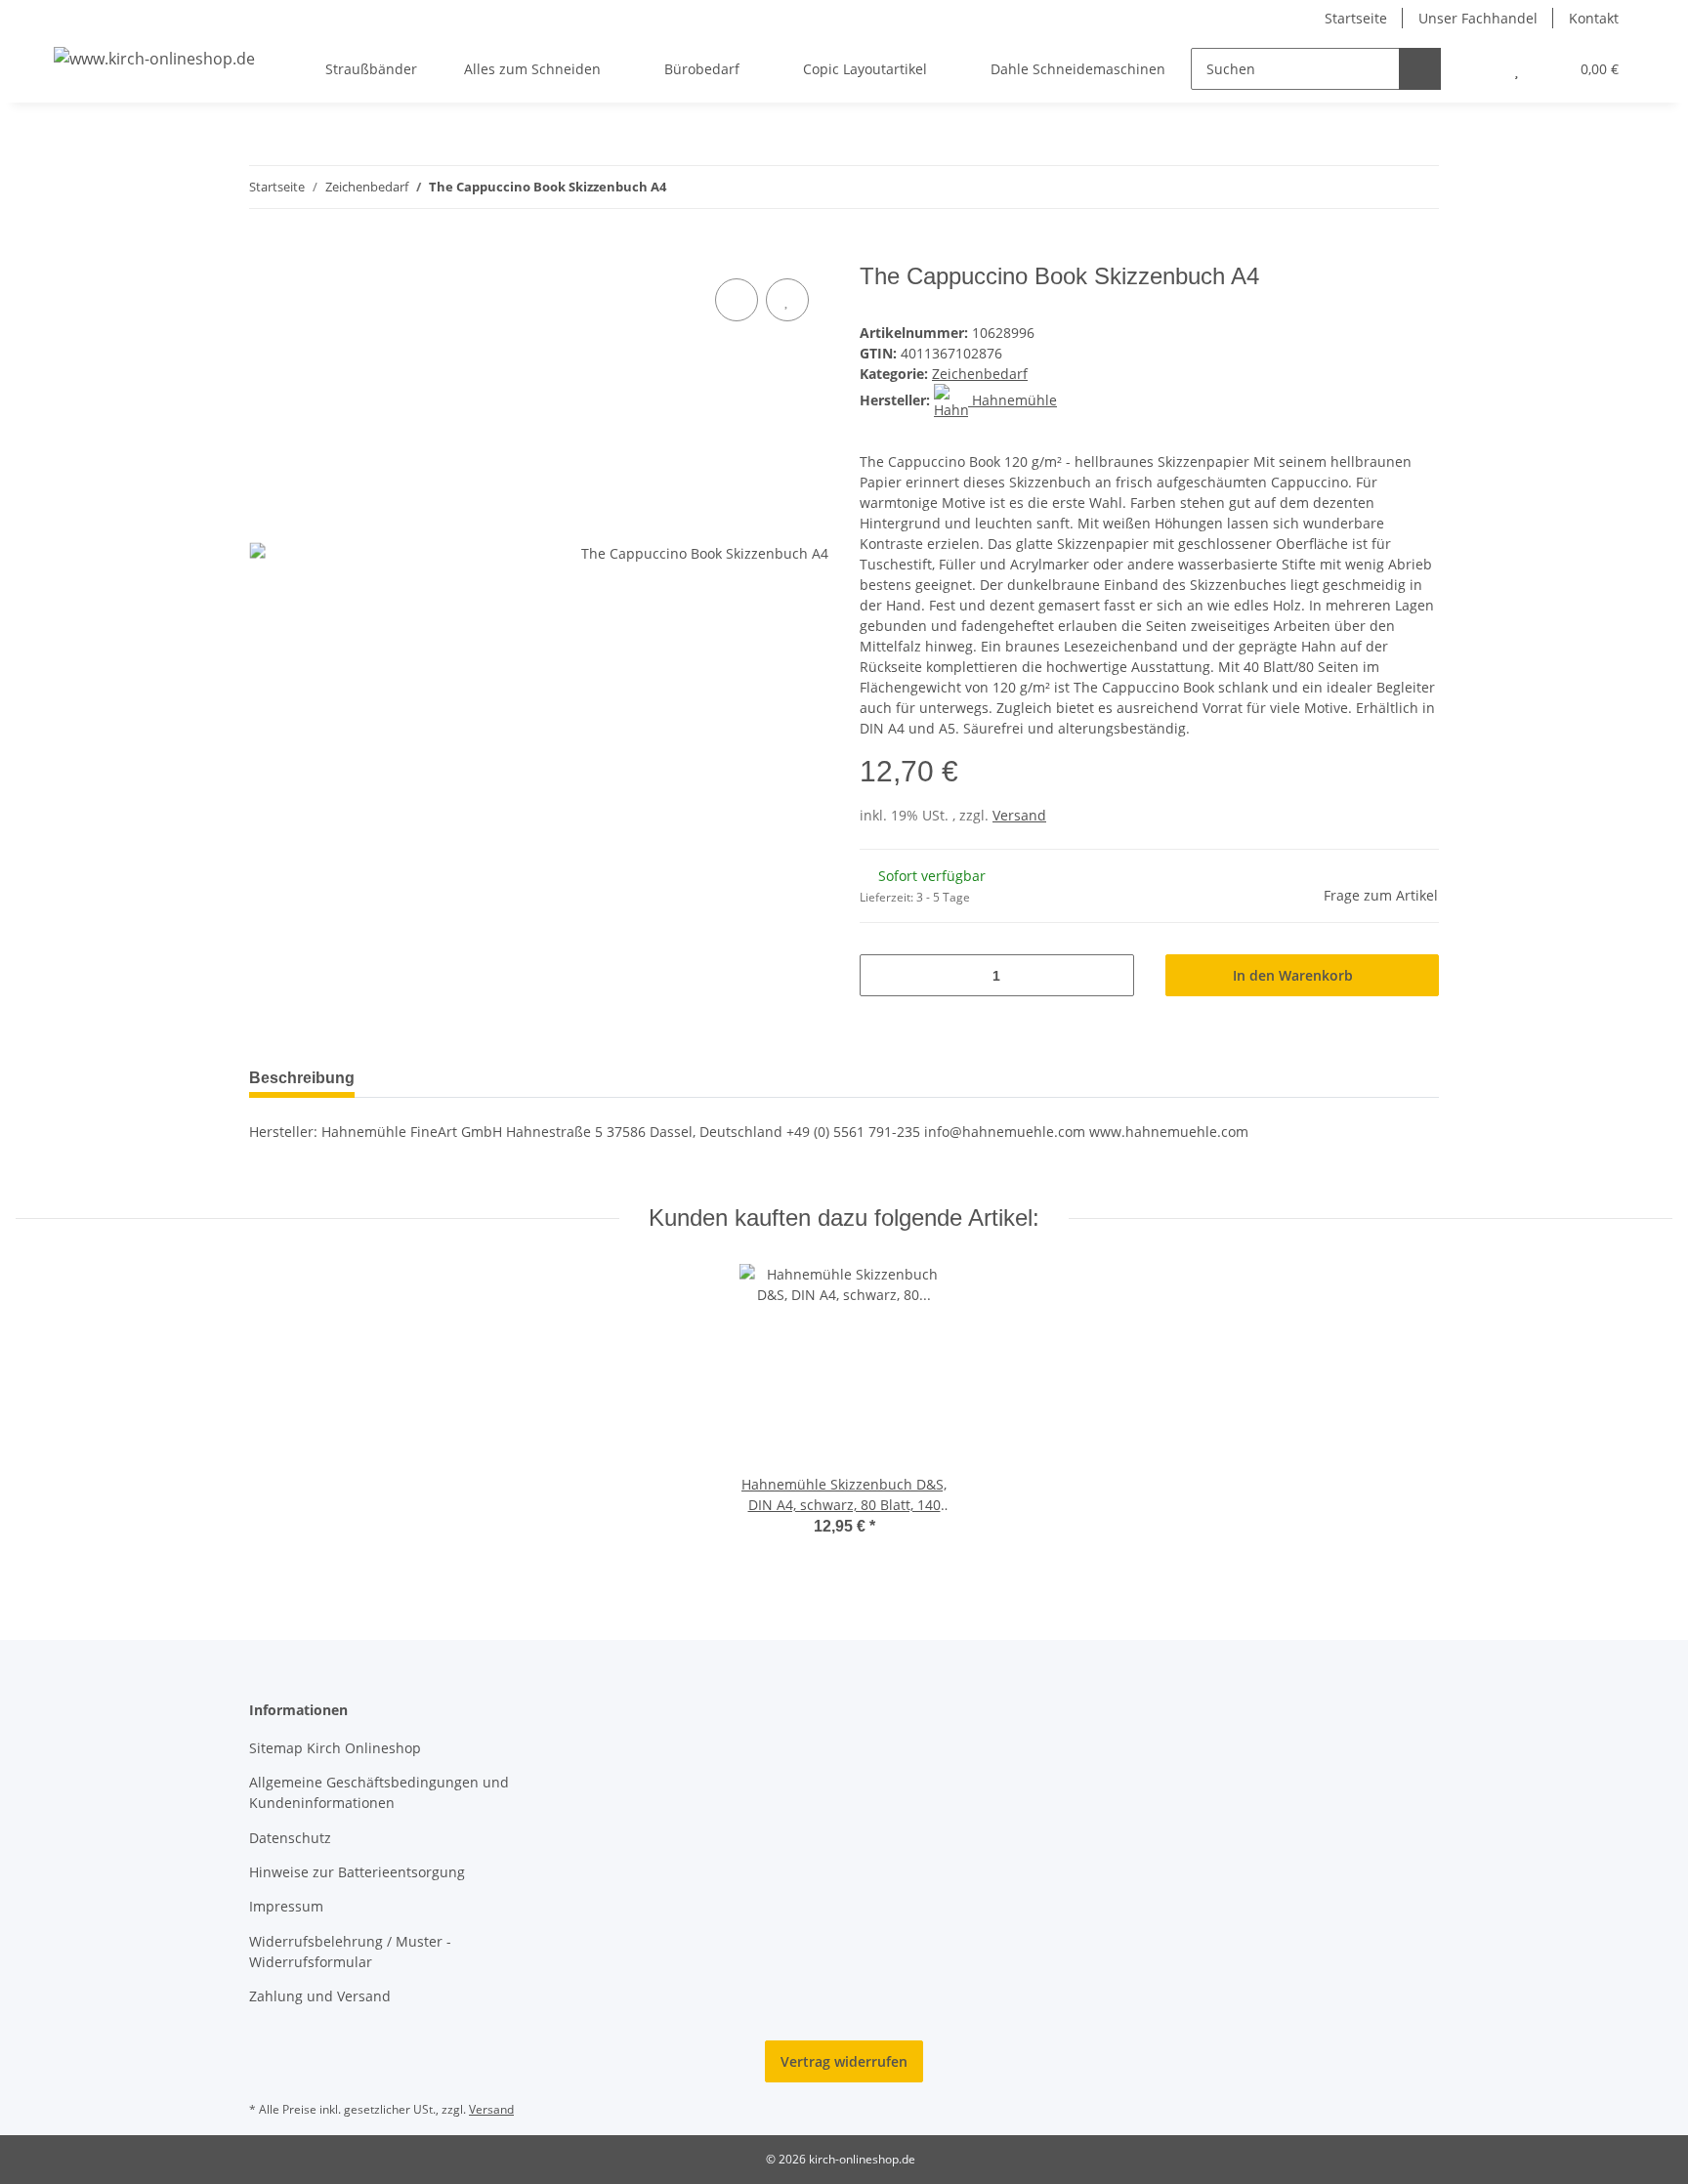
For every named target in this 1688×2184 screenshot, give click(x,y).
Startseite (1356, 18)
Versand (1019, 815)
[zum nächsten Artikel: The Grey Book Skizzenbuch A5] (1418, 187)
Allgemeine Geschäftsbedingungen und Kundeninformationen (379, 1792)
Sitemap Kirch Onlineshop (335, 1748)
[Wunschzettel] (1517, 69)
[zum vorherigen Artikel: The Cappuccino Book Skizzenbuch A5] (1376, 187)
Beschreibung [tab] (302, 1078)
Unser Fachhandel (1478, 18)
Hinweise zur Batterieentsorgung (357, 1872)
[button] (1477, 69)
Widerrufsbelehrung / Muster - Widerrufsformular (350, 1952)
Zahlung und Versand (320, 1996)
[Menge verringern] (882, 975)
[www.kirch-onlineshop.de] (154, 58)
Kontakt (1594, 18)
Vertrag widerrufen (844, 2061)
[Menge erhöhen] (1112, 975)
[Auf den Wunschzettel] (787, 300)
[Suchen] (1420, 69)
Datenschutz (290, 1838)
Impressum (286, 1906)
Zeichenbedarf (980, 374)
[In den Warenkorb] (265, 252)
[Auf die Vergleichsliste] (737, 300)
